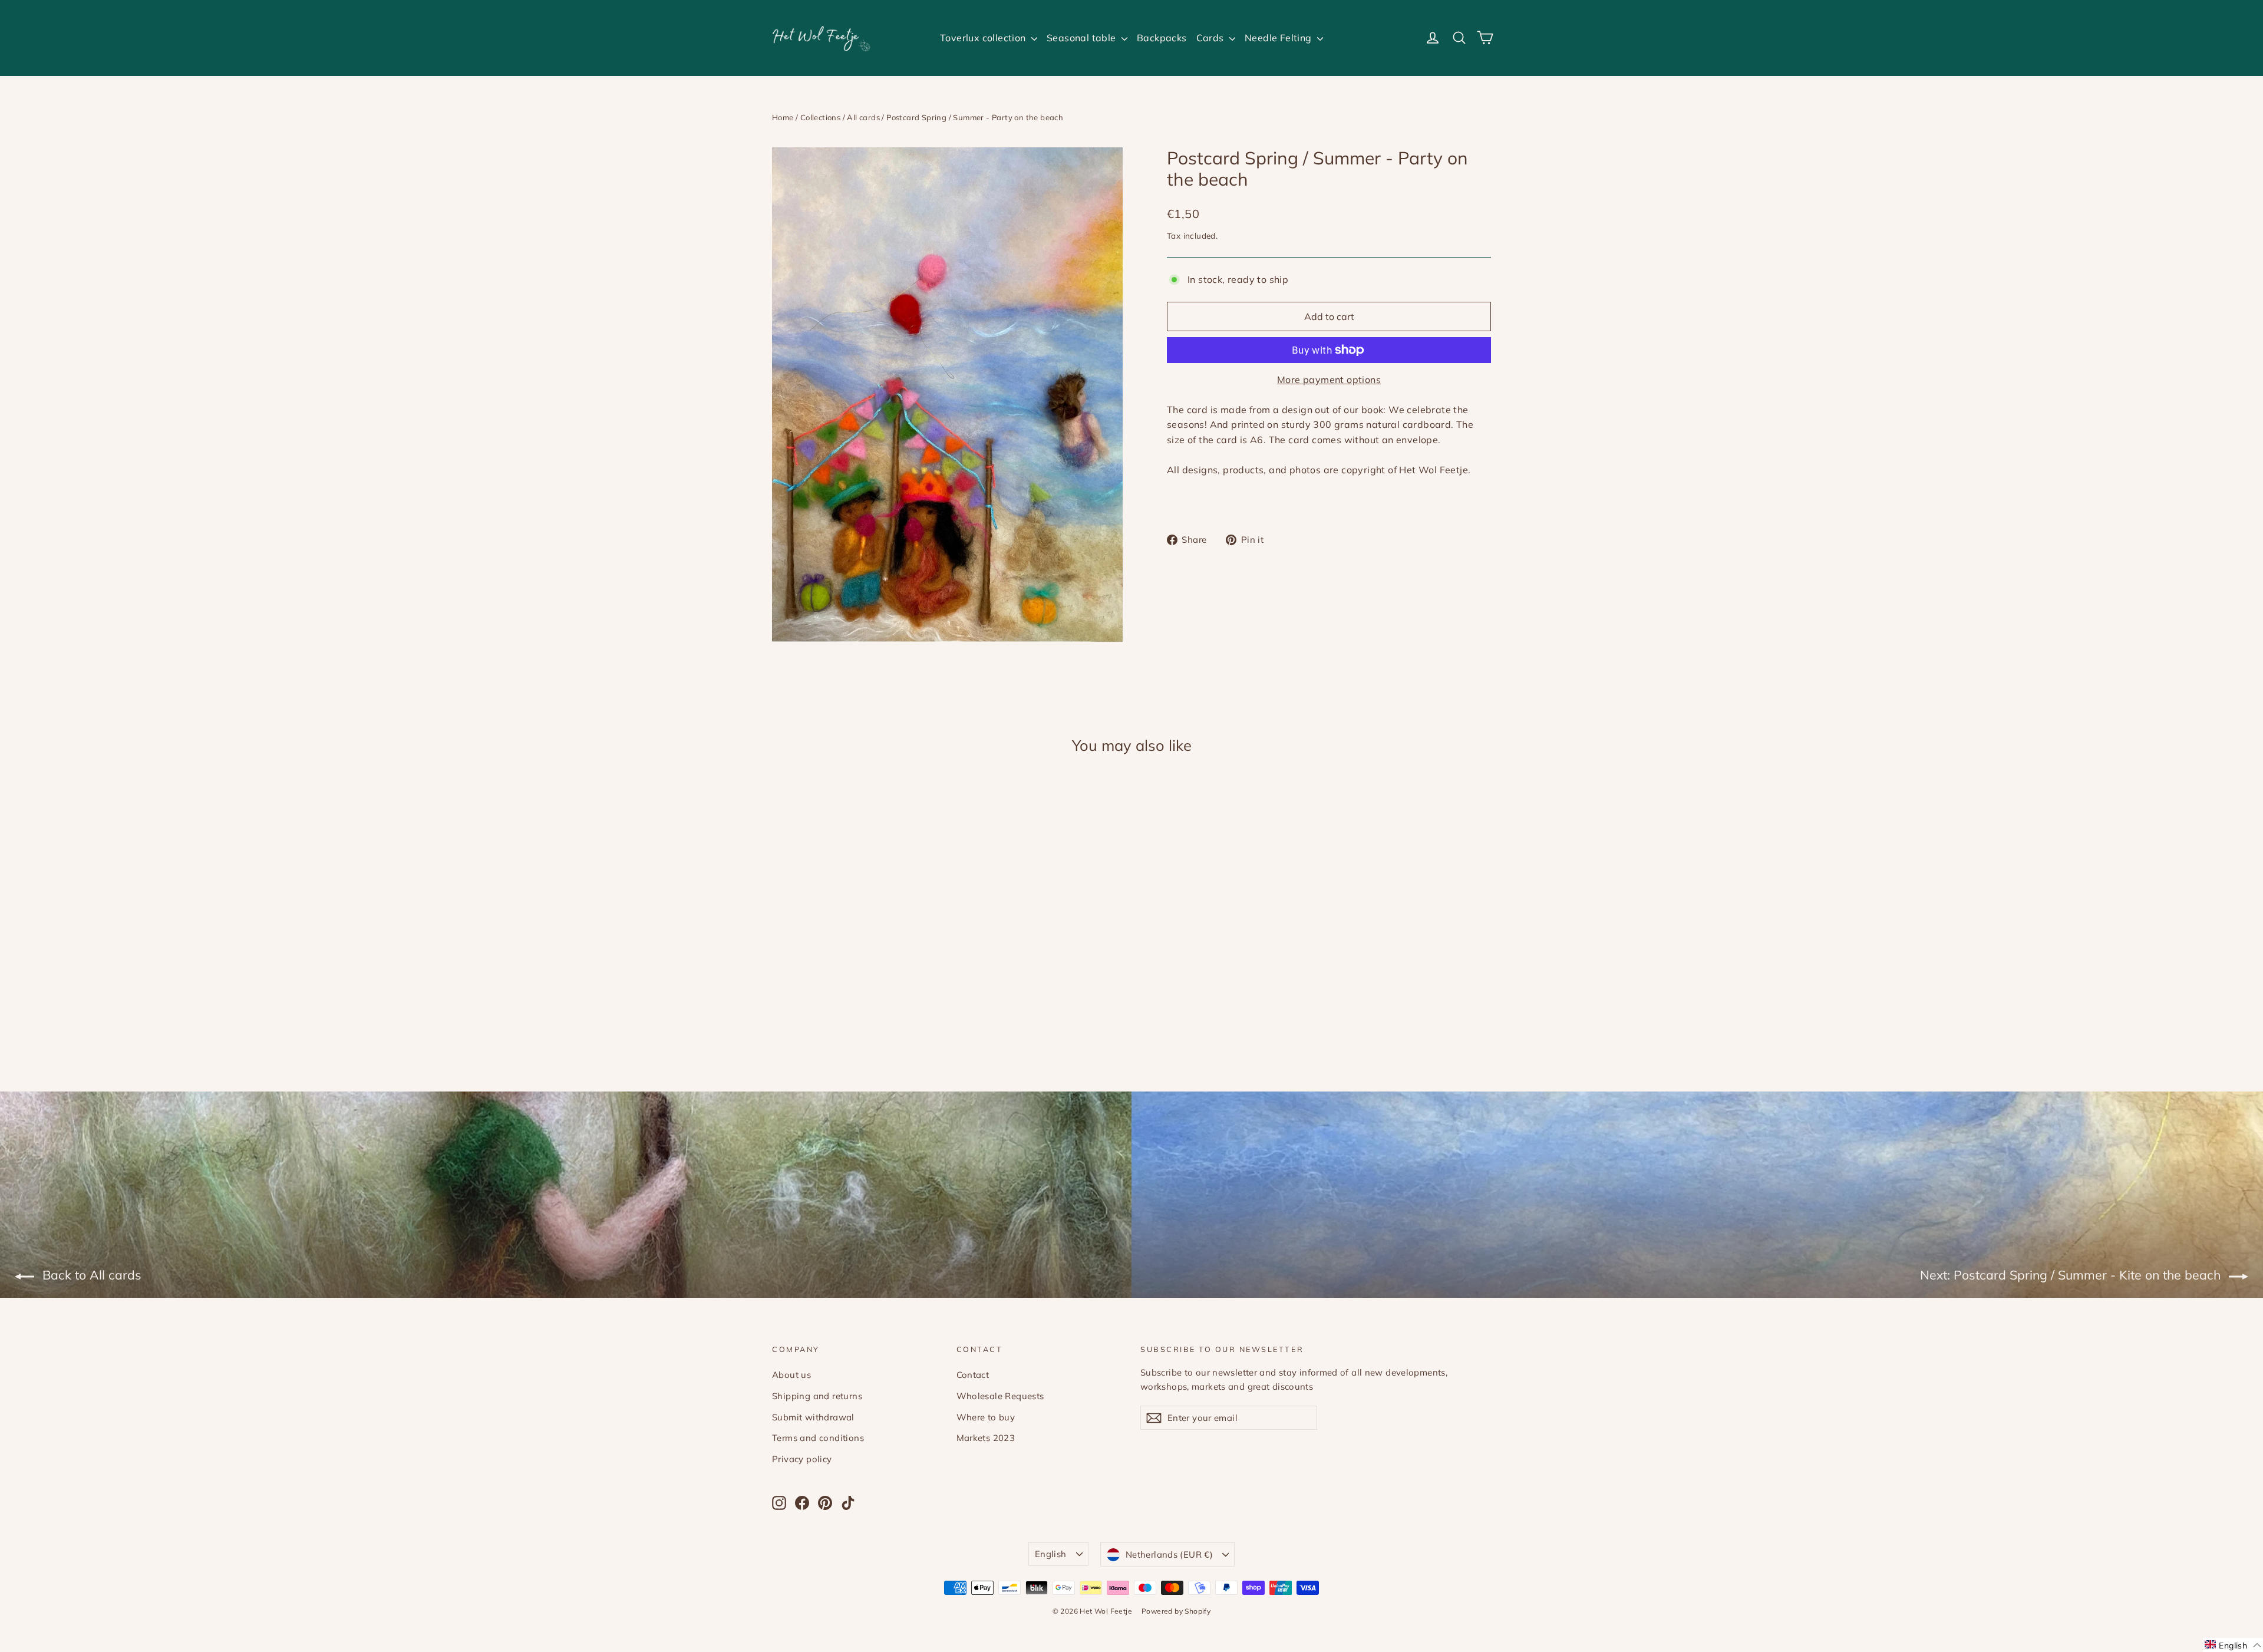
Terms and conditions (818, 1438)
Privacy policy (802, 1459)
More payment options (1329, 380)
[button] (2233, 1645)
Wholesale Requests (1000, 1396)
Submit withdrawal (813, 1417)
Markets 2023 (986, 1438)
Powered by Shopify (1176, 1611)
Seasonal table (1083, 38)
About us (791, 1375)
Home (783, 117)
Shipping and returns (817, 1396)
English (1051, 1554)
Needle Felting (1279, 38)
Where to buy (986, 1417)
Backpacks (1162, 38)
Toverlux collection (984, 38)
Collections (820, 117)
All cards (863, 117)
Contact (973, 1375)
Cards (1211, 38)
